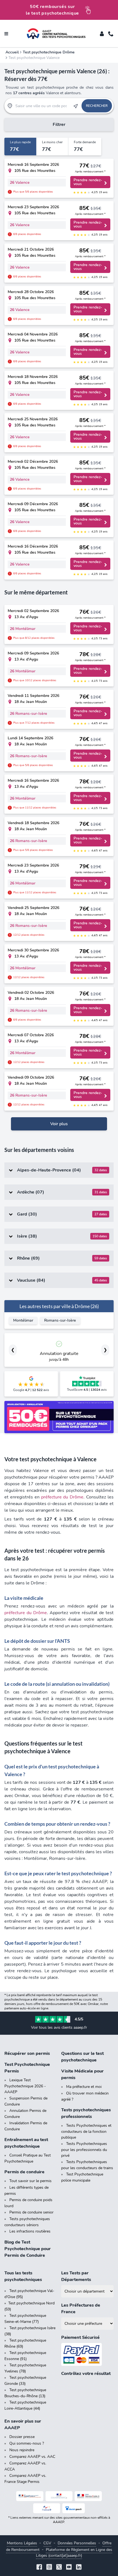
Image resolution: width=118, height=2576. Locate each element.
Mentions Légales (22, 2543)
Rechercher (97, 106)
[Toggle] (102, 34)
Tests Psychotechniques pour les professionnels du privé (84, 2150)
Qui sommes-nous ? (27, 2443)
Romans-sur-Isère (60, 1320)
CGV (47, 2543)
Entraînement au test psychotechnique (26, 2143)
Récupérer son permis (27, 2053)
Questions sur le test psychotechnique (82, 2057)
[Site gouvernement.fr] (59, 2496)
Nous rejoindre (22, 2450)
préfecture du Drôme (62, 1497)
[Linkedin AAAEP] (79, 2568)
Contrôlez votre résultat (86, 2374)
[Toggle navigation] (6, 34)
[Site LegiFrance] (30, 2496)
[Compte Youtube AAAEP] (69, 2568)
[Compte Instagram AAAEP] (49, 2568)
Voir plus (59, 1124)
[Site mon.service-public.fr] (88, 2496)
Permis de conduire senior (31, 2212)
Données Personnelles (77, 2543)
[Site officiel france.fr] (47, 2508)
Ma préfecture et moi (84, 2087)
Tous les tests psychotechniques (23, 2276)
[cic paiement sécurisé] (87, 2354)
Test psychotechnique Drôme (49, 52)
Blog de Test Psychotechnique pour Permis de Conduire (28, 2249)
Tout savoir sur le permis (30, 2181)
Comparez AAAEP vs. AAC (32, 2457)
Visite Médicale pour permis (82, 2074)
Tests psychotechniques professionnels (86, 2113)
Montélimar (23, 1320)
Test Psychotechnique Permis (27, 2068)
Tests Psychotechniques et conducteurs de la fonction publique (86, 2131)
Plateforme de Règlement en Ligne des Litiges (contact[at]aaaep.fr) (74, 2553)
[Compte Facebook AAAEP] (39, 2568)
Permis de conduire (24, 2172)
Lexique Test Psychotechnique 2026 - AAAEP (25, 2086)
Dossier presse (22, 2437)
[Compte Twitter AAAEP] (59, 2568)
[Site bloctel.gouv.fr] (74, 2508)
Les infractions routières (30, 2231)
